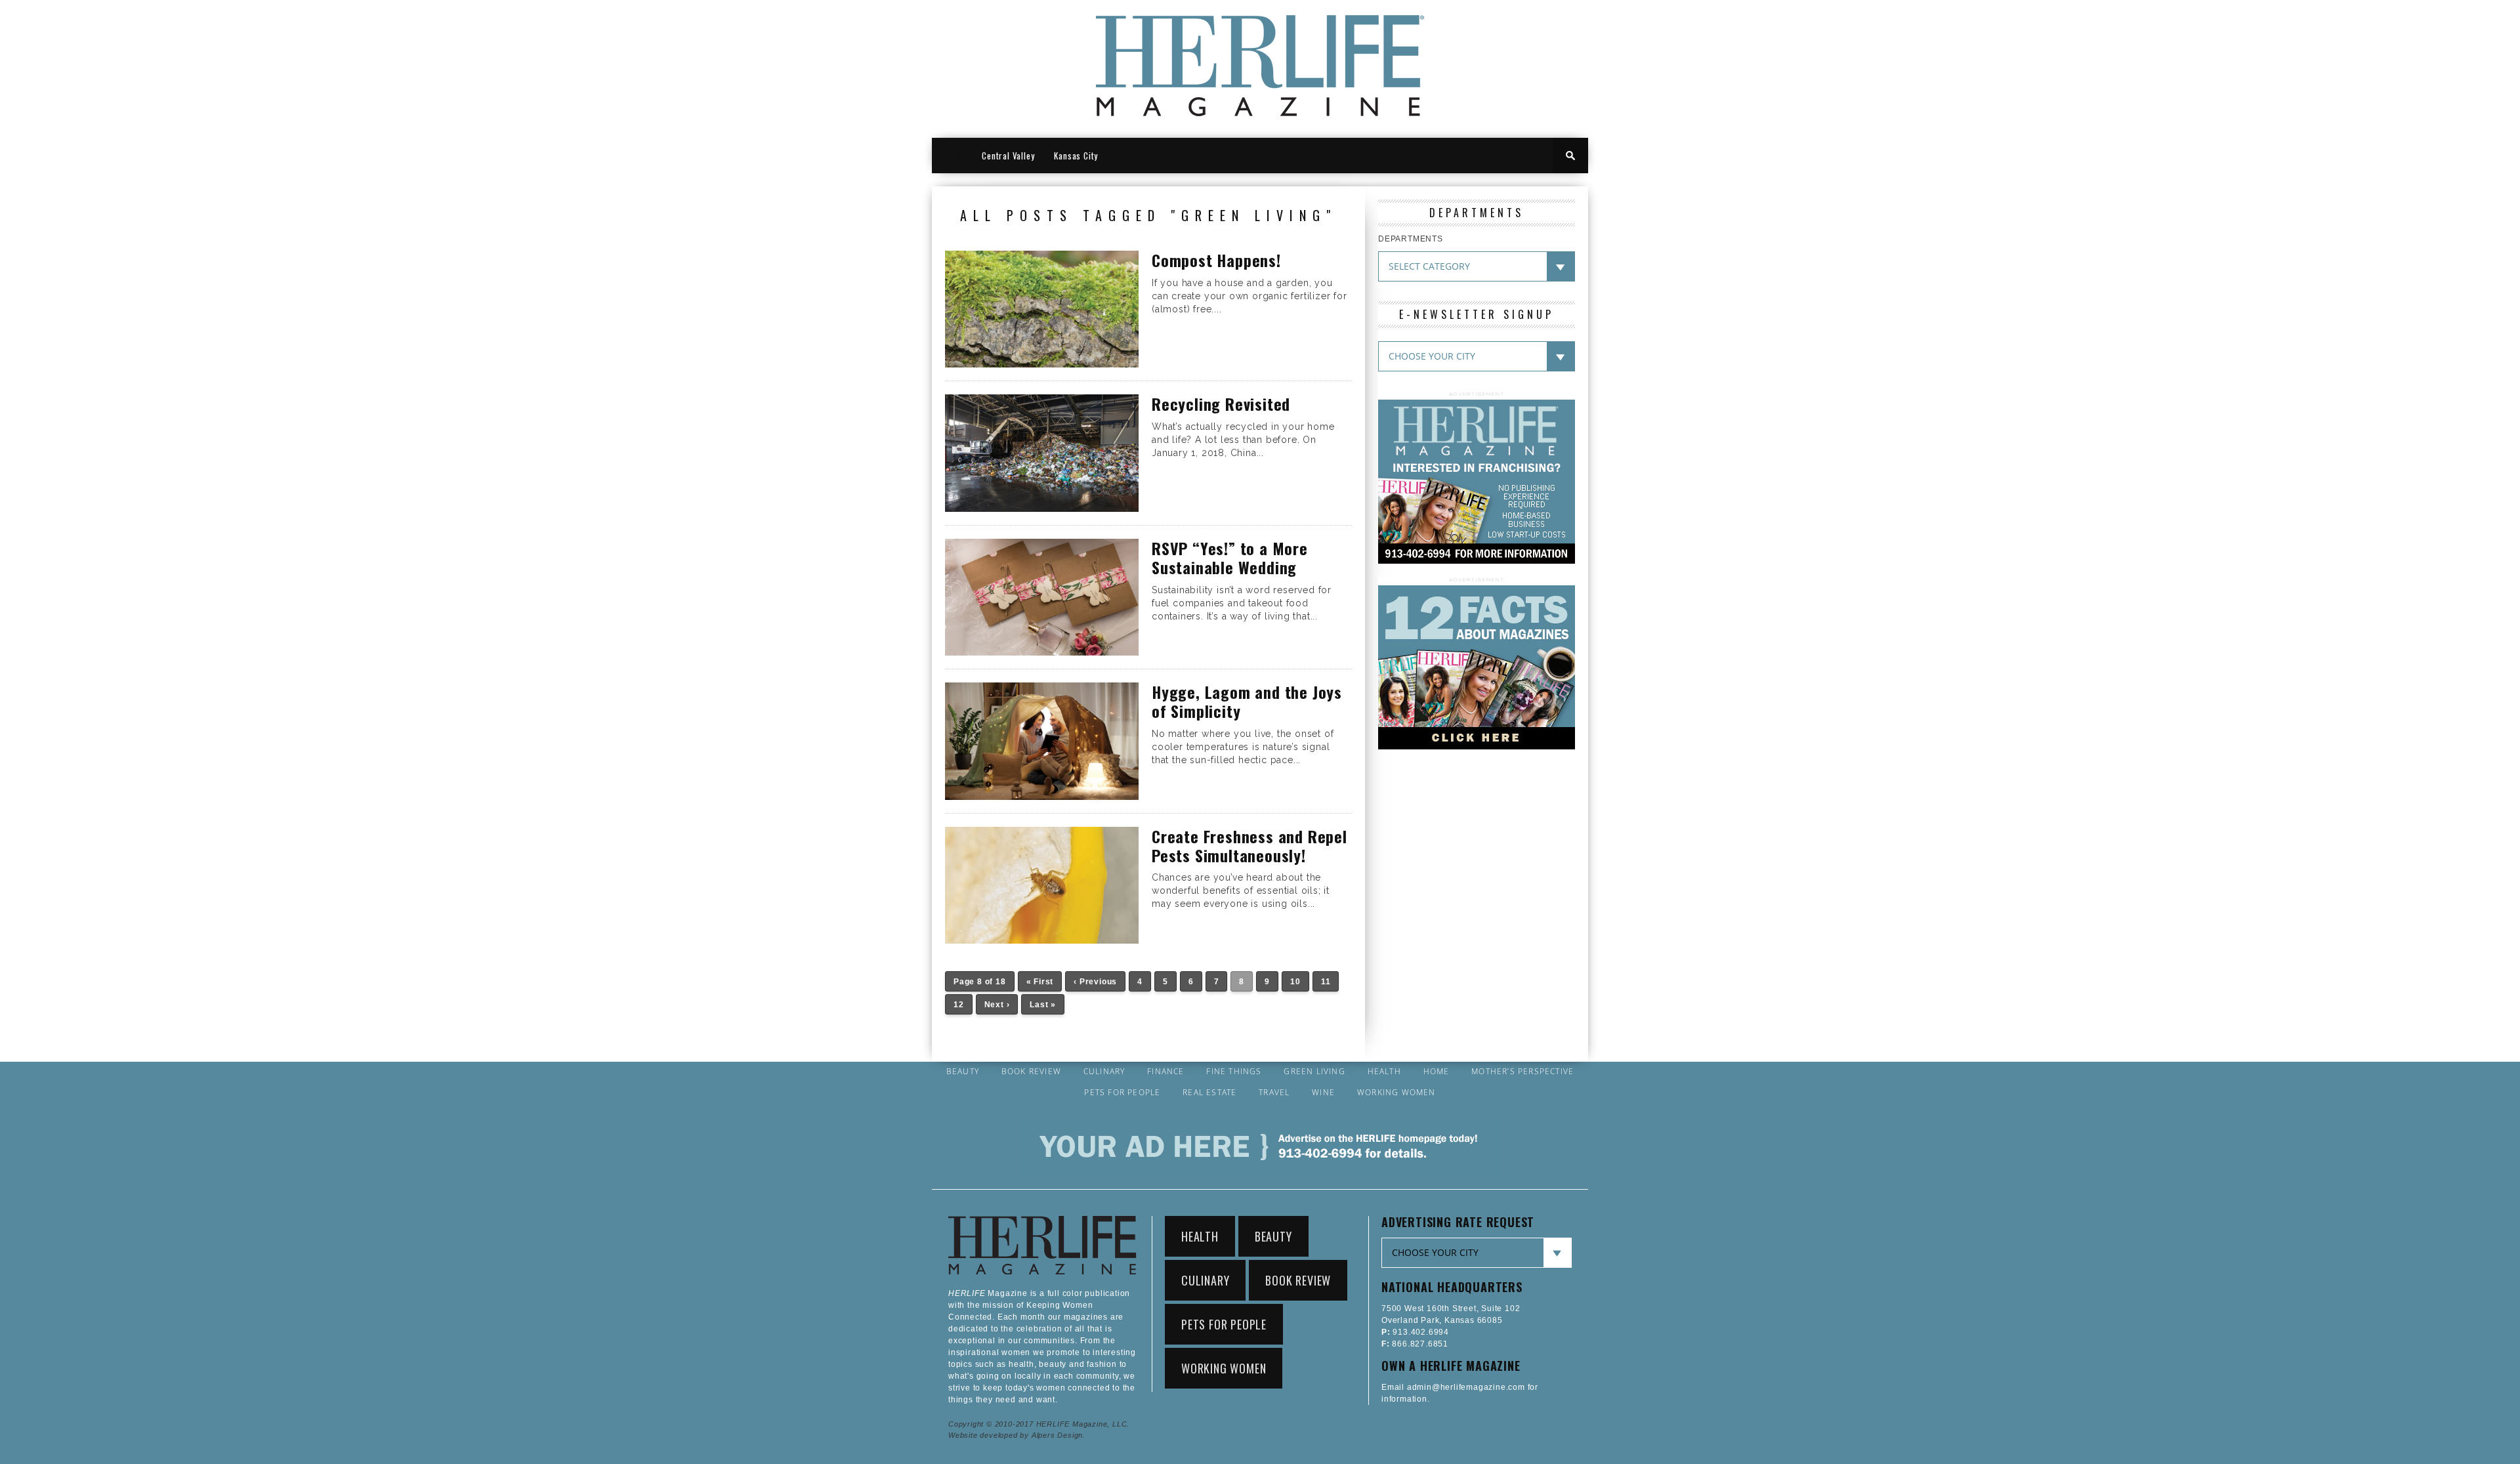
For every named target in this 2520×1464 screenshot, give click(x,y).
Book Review (1031, 1072)
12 (959, 1005)
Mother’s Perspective (1522, 1072)
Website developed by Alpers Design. (1017, 1435)
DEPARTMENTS (1411, 239)
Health (1384, 1072)
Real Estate (1209, 1093)
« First (1040, 982)
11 (1326, 982)
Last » (1043, 1005)
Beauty (963, 1072)
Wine (1323, 1093)
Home (1437, 1072)
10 (1295, 982)
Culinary (1104, 1072)
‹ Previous (1095, 982)
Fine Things (1234, 1072)
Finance (1165, 1072)
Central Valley (1008, 156)
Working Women (1396, 1093)
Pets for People (1122, 1093)
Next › (997, 1005)
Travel (1274, 1093)
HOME (952, 156)
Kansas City (1076, 156)
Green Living (1314, 1072)
